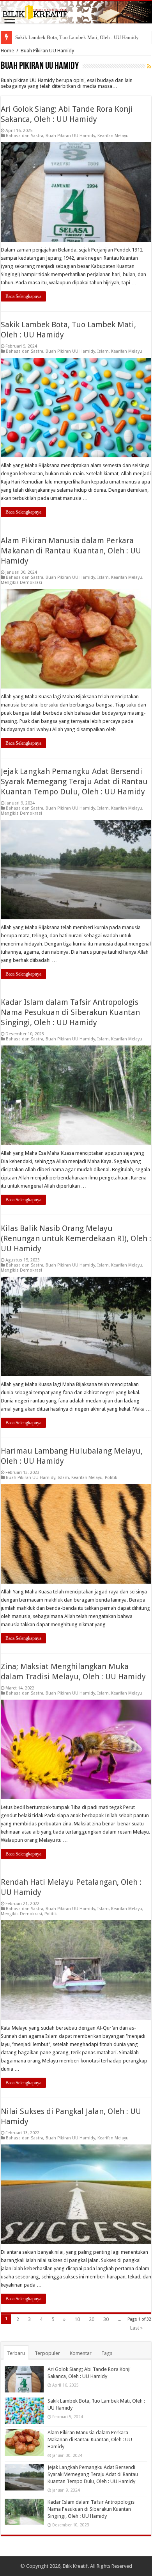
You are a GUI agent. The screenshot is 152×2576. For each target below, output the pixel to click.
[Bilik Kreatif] (76, 12)
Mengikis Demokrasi (21, 582)
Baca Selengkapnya (23, 296)
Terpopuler (47, 2353)
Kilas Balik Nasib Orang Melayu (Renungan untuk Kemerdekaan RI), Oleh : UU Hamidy (76, 1238)
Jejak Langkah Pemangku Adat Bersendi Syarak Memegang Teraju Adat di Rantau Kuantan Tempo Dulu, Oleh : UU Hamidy (74, 781)
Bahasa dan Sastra (25, 136)
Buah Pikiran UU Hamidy (70, 136)
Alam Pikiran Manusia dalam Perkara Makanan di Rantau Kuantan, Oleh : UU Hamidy (71, 551)
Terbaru (16, 2353)
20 (92, 2319)
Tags (107, 2353)
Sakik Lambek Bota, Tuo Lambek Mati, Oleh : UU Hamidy (77, 37)
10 (77, 2319)
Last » (136, 2328)
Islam (103, 351)
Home (7, 51)
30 (106, 2319)
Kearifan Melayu (113, 136)
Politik (111, 1478)
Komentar (81, 2353)
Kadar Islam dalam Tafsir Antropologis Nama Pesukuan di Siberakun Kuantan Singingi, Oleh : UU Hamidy (70, 1012)
